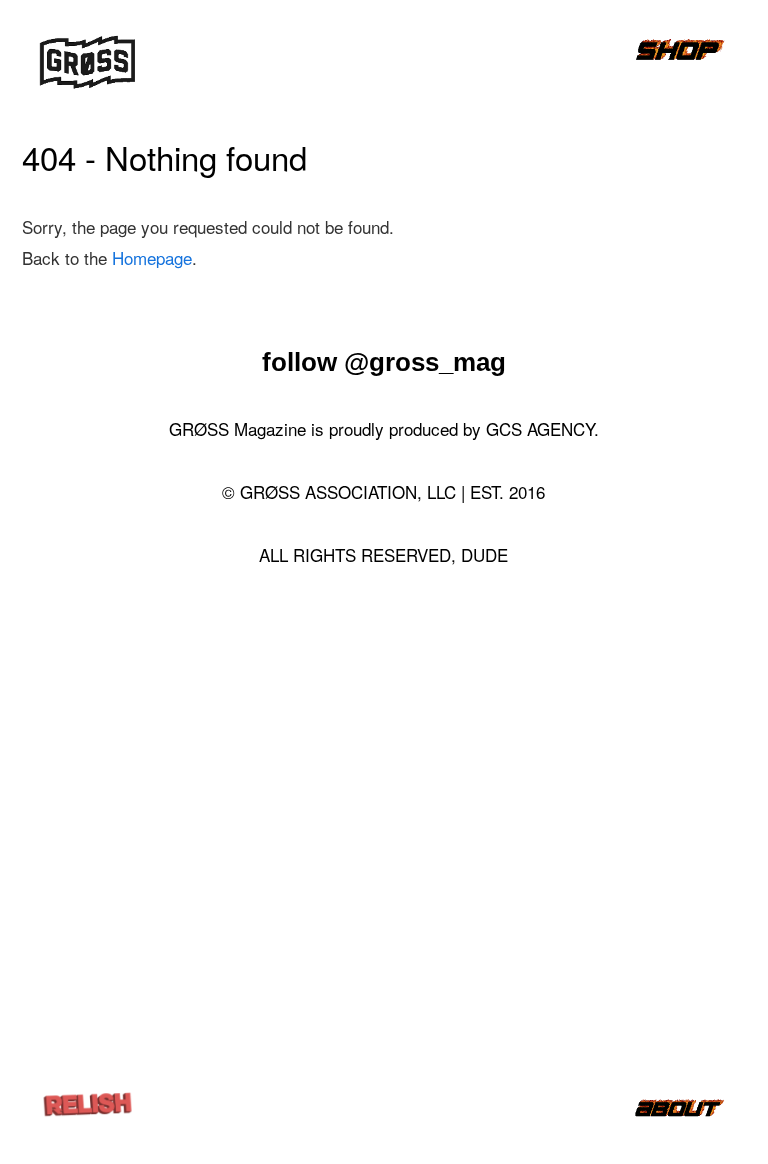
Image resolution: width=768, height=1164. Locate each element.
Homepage (152, 257)
